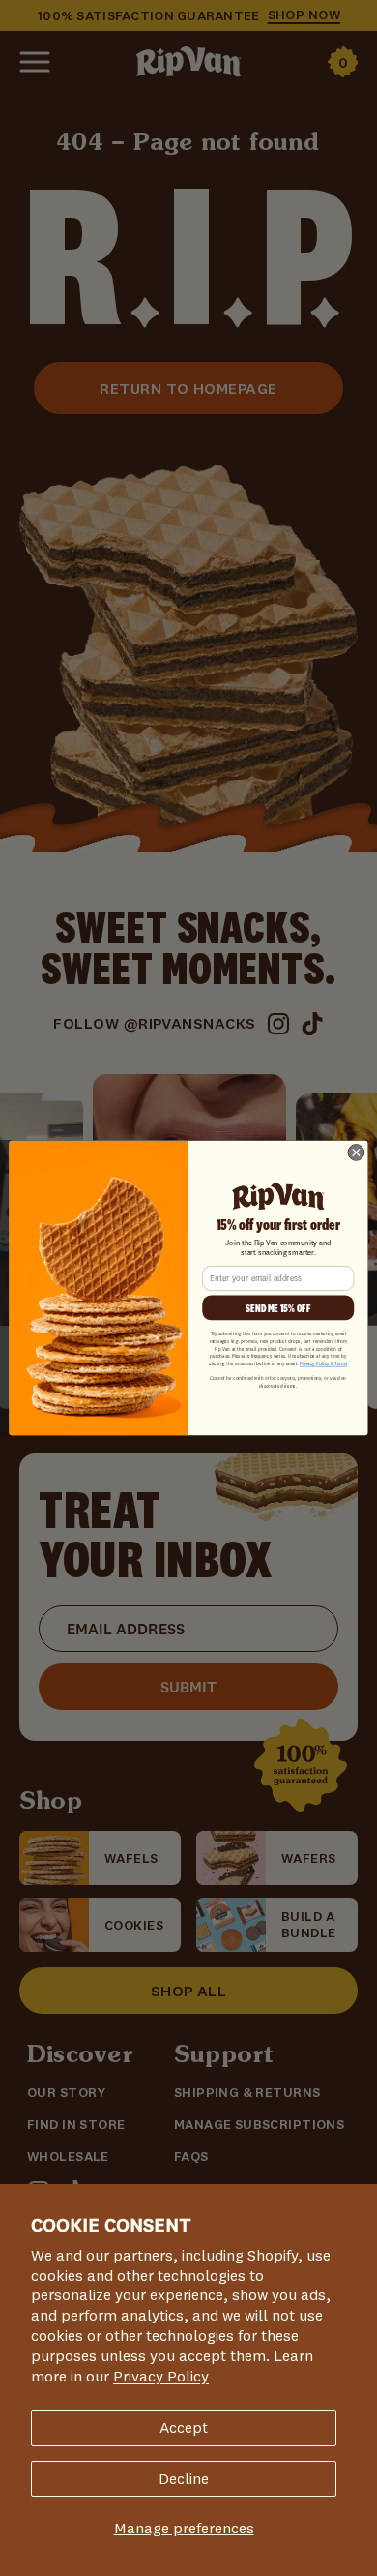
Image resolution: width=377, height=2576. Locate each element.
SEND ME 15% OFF (278, 1307)
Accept (184, 2427)
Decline (184, 2478)
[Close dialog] (356, 1153)
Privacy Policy (161, 2376)
